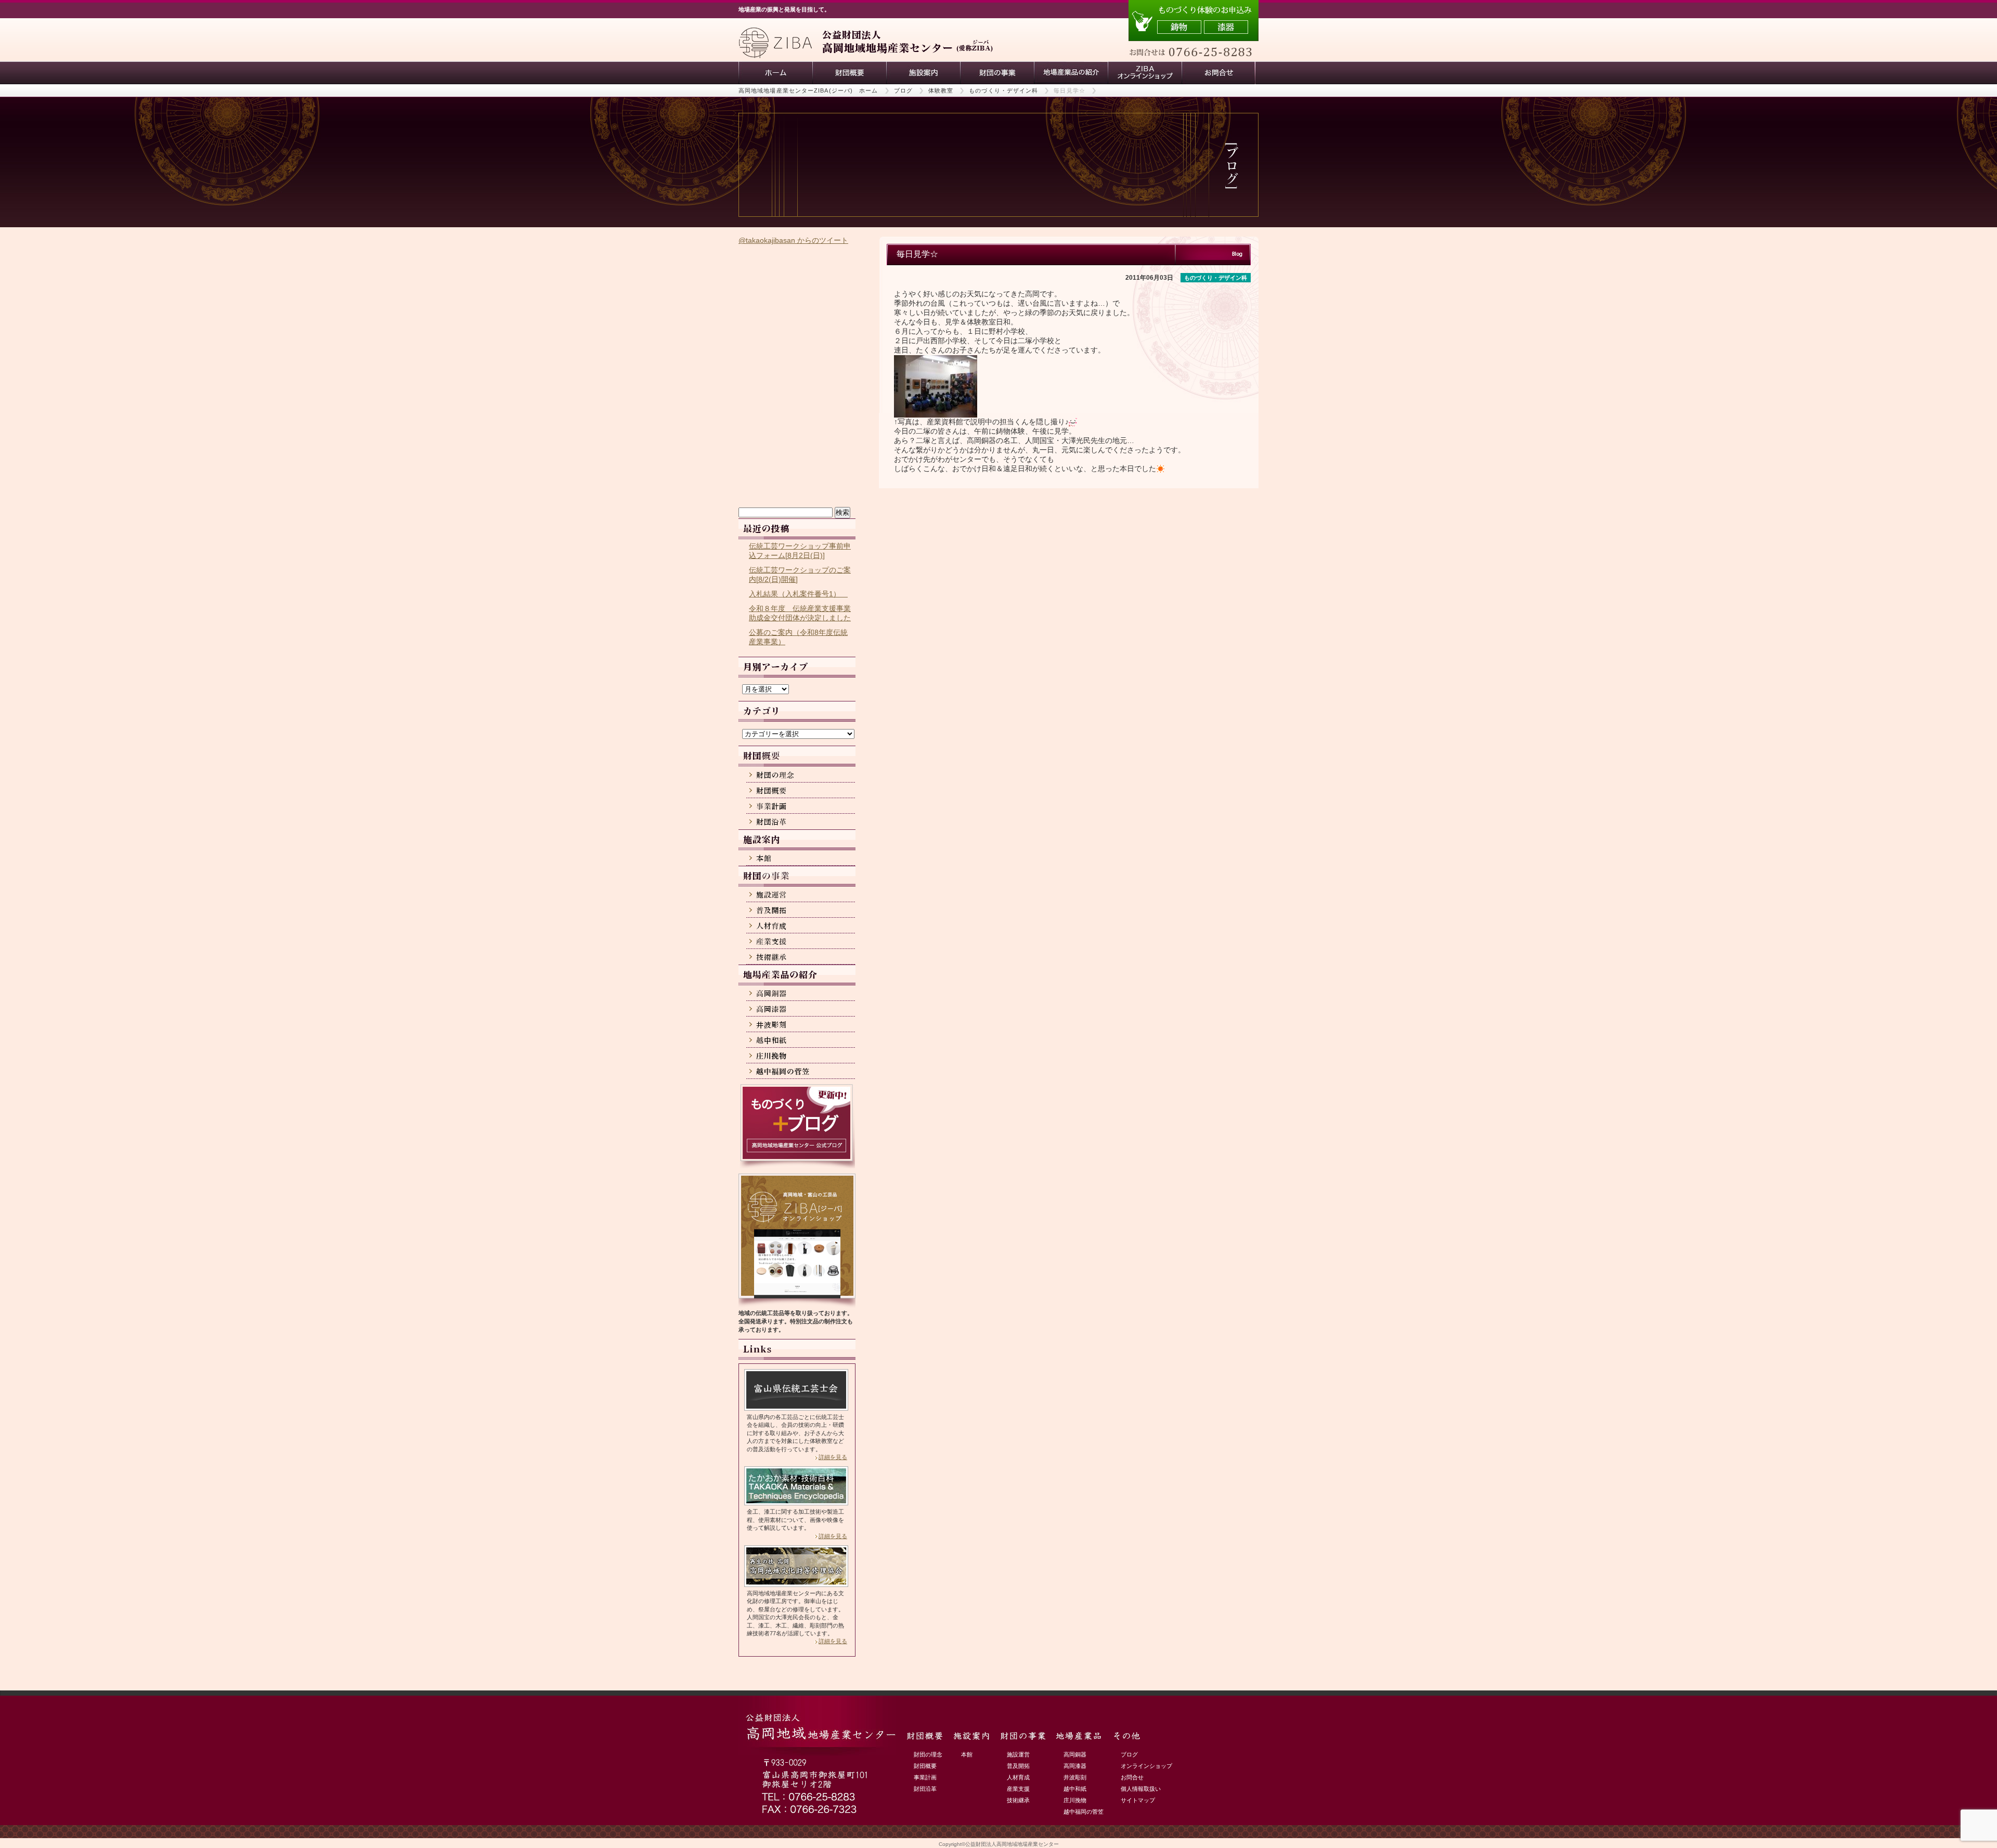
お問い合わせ (1218, 73)
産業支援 (1018, 1789)
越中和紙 (1075, 1789)
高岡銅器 (1075, 1754)
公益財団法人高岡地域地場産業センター (1012, 1844)
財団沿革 (925, 1789)
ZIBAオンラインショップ (1145, 73)
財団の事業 (997, 73)
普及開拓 (1018, 1766)
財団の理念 (928, 1754)
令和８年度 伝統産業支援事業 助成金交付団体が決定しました (800, 613)
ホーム (775, 73)
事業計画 (925, 1777)
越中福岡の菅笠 (1084, 1812)
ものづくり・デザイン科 (1003, 90)
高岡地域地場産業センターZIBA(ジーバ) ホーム (808, 90)
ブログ (903, 90)
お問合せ (1132, 1777)
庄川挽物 (1075, 1800)
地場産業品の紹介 (1071, 73)
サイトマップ (1138, 1800)
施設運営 (1018, 1754)
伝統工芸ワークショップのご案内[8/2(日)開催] (800, 575)
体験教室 (941, 90)
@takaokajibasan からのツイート (793, 240)
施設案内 (923, 73)
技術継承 (1018, 1800)
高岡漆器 (1075, 1766)
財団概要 (849, 73)
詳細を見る (833, 1457)
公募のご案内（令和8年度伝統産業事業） (798, 637)
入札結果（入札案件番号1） (798, 594)
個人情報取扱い (1141, 1789)
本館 (967, 1754)
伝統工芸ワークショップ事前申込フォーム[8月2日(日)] (800, 551)
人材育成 (1018, 1777)
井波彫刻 (1075, 1777)
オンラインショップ (1146, 1766)
